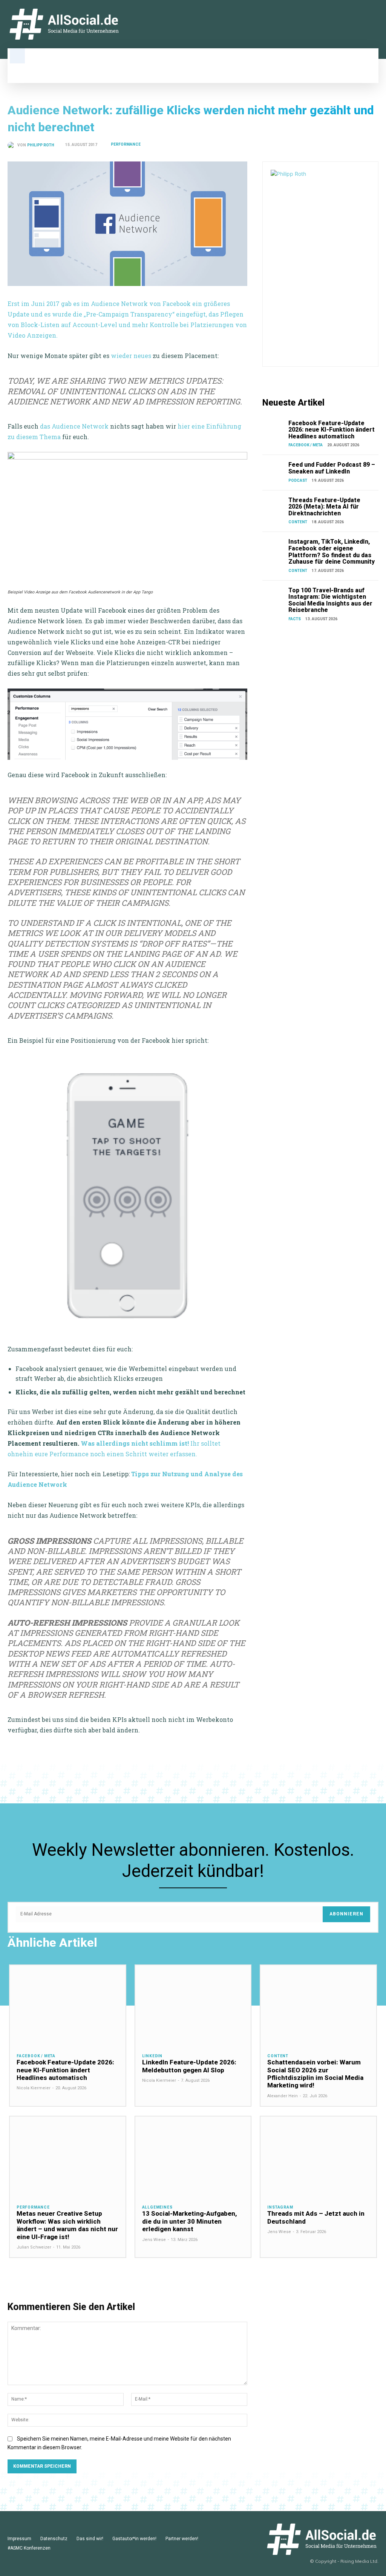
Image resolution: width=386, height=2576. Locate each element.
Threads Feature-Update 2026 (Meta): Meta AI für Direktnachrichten (324, 507)
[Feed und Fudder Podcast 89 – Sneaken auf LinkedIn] (274, 470)
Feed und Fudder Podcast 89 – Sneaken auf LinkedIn (332, 468)
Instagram (280, 2207)
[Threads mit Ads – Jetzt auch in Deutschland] (318, 2157)
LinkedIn (152, 2056)
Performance (126, 144)
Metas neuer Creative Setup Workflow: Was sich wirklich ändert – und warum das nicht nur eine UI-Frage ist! (67, 2225)
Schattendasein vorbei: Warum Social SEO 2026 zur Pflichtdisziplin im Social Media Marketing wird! (315, 2074)
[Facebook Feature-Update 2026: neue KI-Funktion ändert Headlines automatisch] (274, 428)
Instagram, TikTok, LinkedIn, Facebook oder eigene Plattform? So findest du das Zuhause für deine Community (332, 552)
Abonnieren (346, 1914)
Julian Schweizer (34, 2247)
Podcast (298, 480)
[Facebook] (363, 24)
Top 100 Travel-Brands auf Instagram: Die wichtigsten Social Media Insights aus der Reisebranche (330, 600)
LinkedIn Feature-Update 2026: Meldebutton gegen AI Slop (189, 2066)
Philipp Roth (41, 145)
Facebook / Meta (306, 445)
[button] (17, 56)
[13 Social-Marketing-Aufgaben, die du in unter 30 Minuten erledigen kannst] (193, 2157)
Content (298, 522)
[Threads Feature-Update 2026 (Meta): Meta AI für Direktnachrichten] (274, 505)
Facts (295, 619)
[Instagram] (351, 24)
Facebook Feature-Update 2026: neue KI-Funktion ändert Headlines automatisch (332, 430)
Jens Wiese (154, 2240)
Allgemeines (157, 2207)
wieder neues (131, 356)
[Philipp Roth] (12, 145)
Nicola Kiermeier (34, 2088)
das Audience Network (74, 426)
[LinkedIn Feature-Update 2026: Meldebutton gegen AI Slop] (193, 2006)
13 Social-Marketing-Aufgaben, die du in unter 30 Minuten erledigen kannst (190, 2221)
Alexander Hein (283, 2096)
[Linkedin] (339, 24)
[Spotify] (375, 24)
